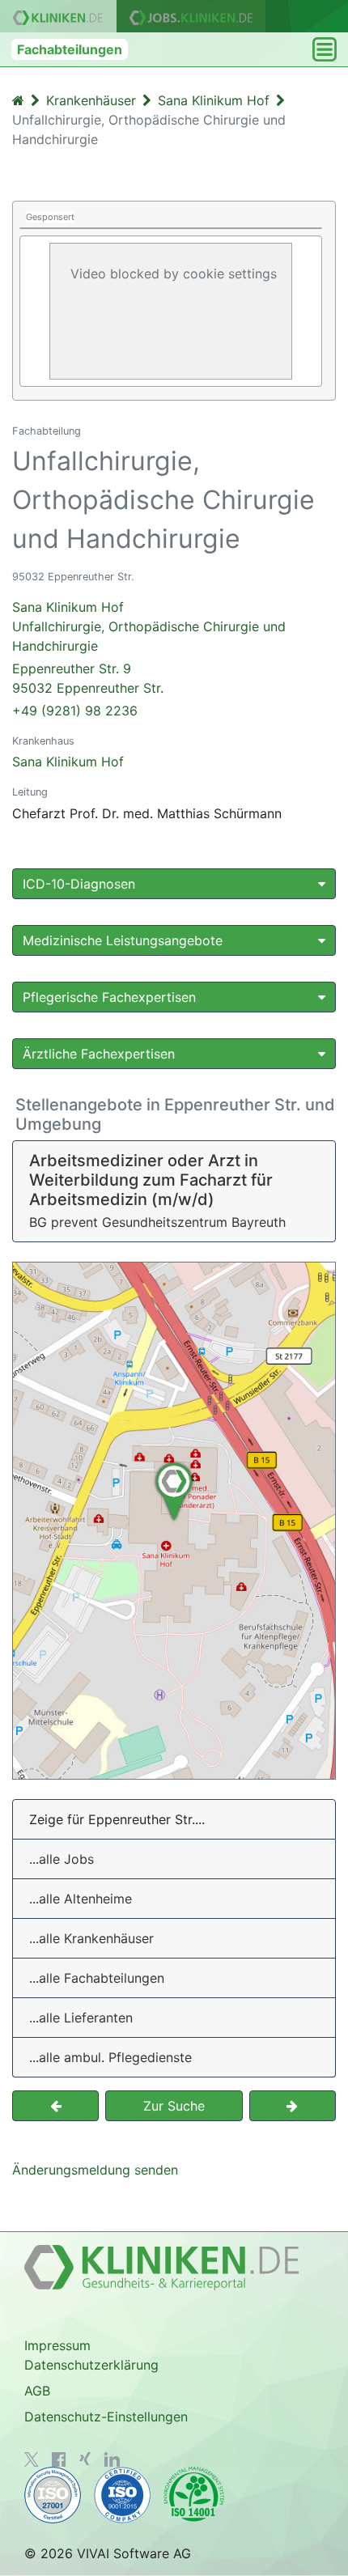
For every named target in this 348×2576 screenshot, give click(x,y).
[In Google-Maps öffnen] (174, 1521)
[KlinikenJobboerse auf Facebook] (59, 2459)
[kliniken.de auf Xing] (85, 2459)
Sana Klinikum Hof (68, 762)
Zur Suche (174, 2106)
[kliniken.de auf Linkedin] (112, 2459)
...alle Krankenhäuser (91, 1938)
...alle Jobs (62, 1859)
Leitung (30, 792)
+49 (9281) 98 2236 (75, 711)
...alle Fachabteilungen (97, 1978)
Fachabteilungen (70, 49)
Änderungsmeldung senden (95, 2170)
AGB (37, 2391)
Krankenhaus (43, 741)
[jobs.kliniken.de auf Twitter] (32, 2459)
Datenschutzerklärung (91, 2365)
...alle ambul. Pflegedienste (110, 2057)
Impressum (57, 2345)
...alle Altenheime (81, 1899)
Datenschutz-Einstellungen (106, 2417)
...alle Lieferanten (81, 2018)
